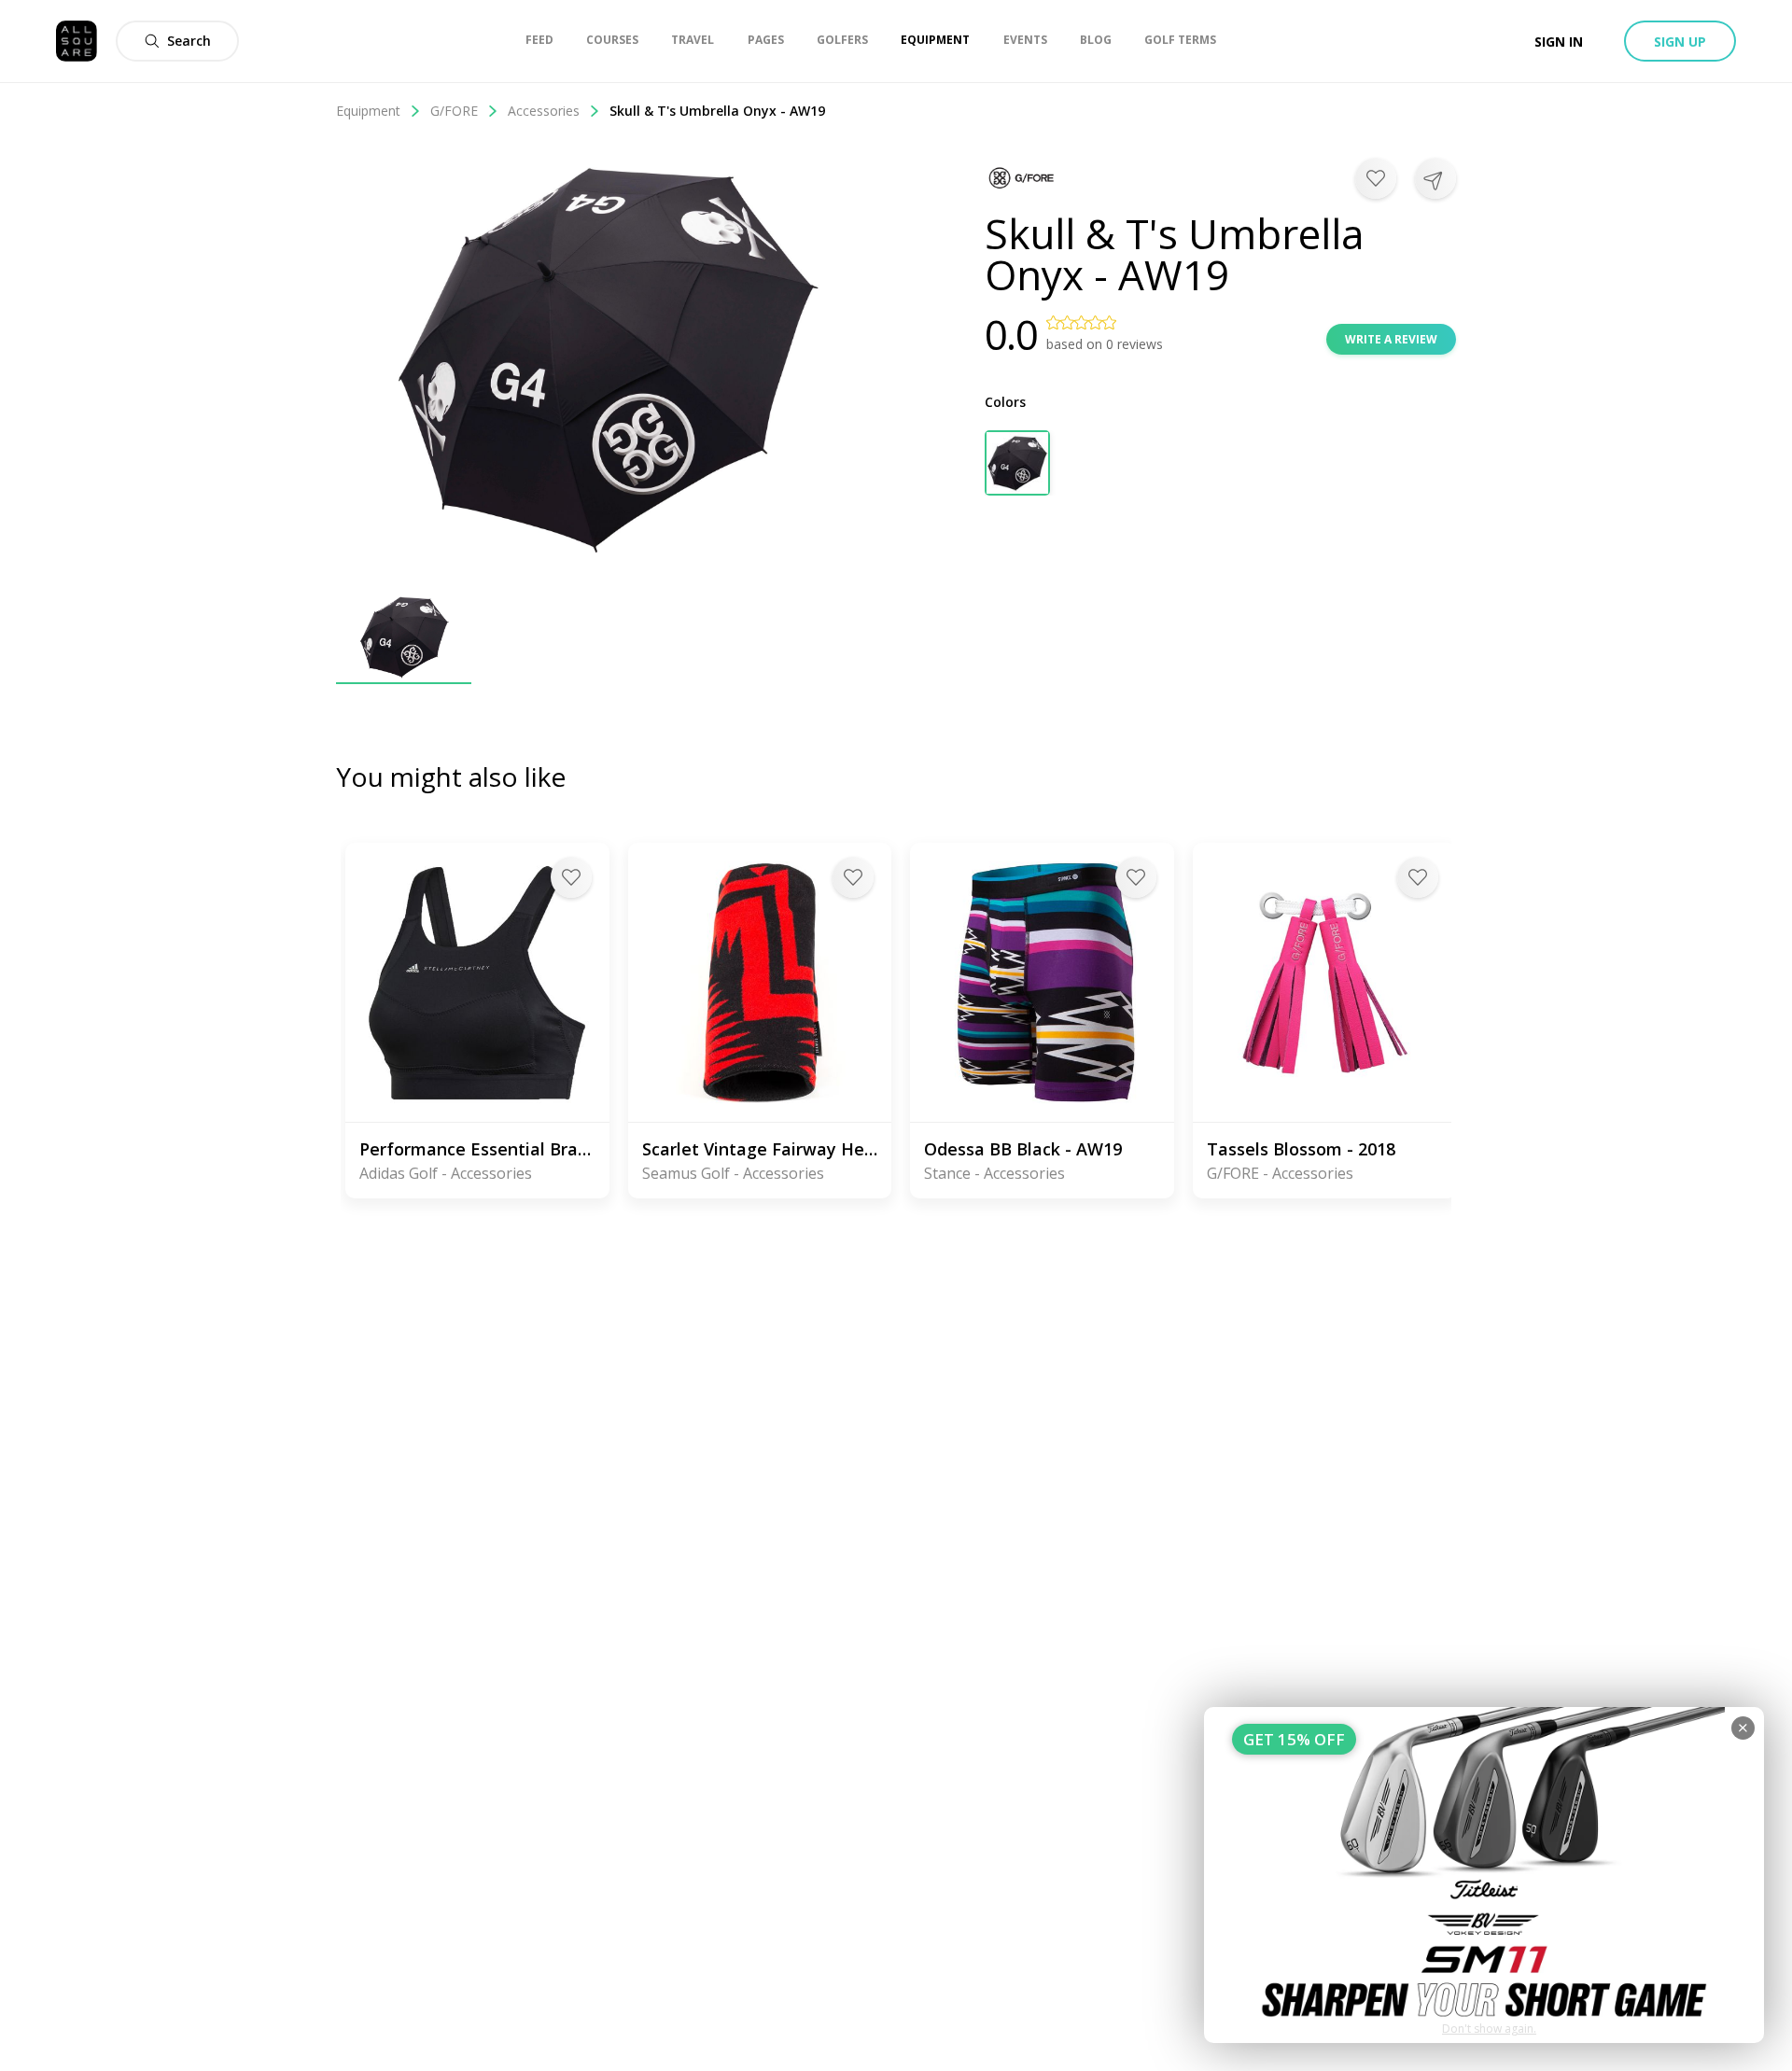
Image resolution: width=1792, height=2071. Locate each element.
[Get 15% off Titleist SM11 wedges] (1484, 1875)
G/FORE (454, 111)
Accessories (544, 111)
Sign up (1680, 42)
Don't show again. (1489, 2029)
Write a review (1391, 339)
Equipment (368, 111)
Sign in (1559, 42)
